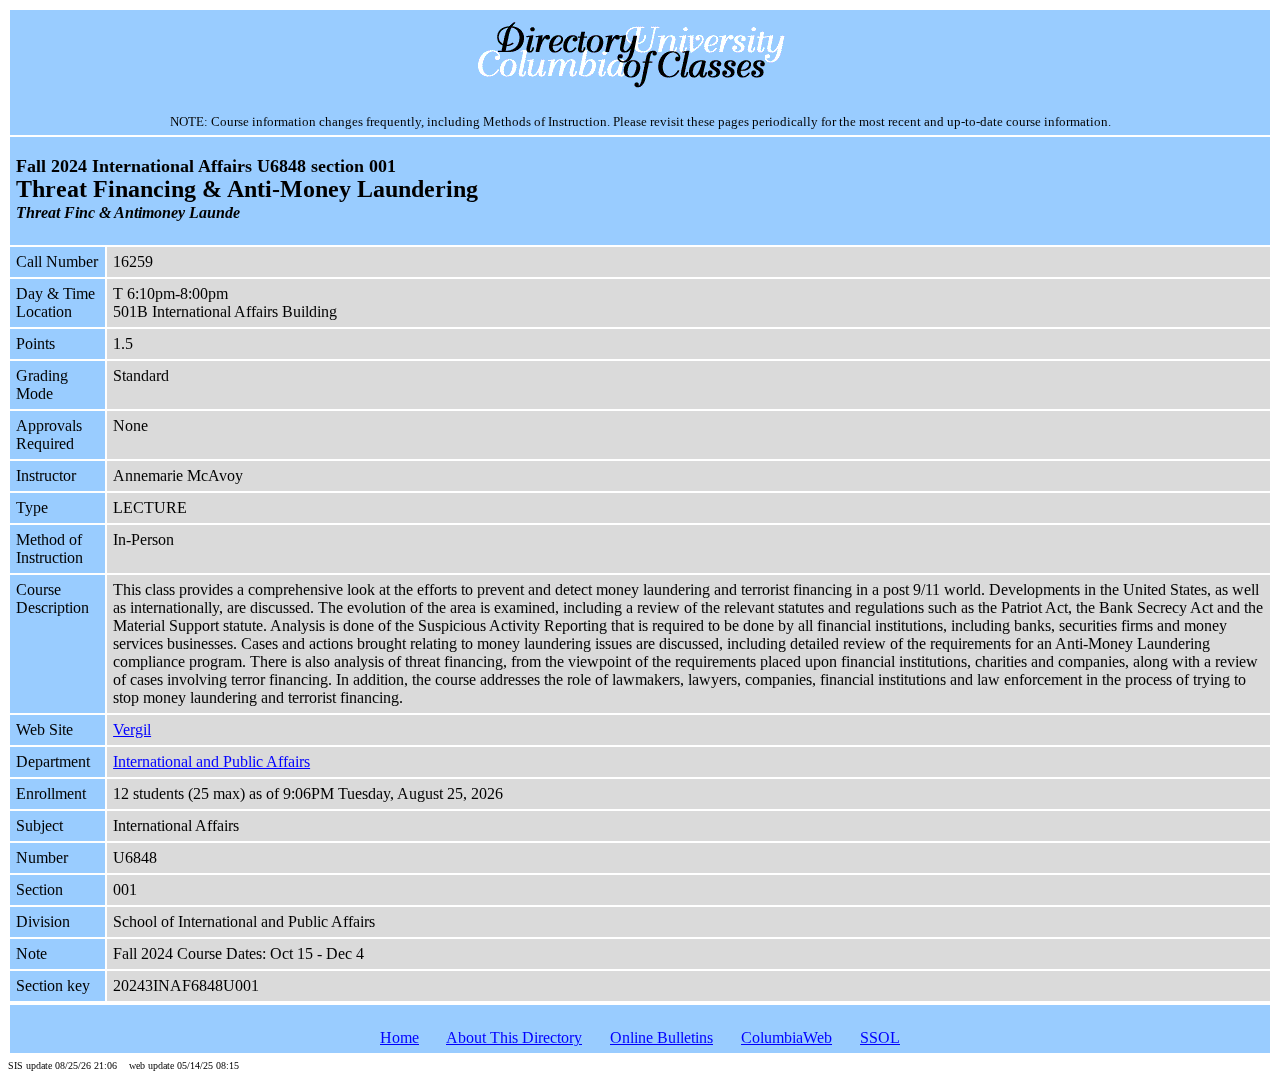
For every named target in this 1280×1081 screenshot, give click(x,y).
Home (399, 1037)
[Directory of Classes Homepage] (640, 85)
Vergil (132, 729)
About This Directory (514, 1037)
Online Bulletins (661, 1037)
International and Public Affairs (211, 761)
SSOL (880, 1037)
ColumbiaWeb (786, 1037)
